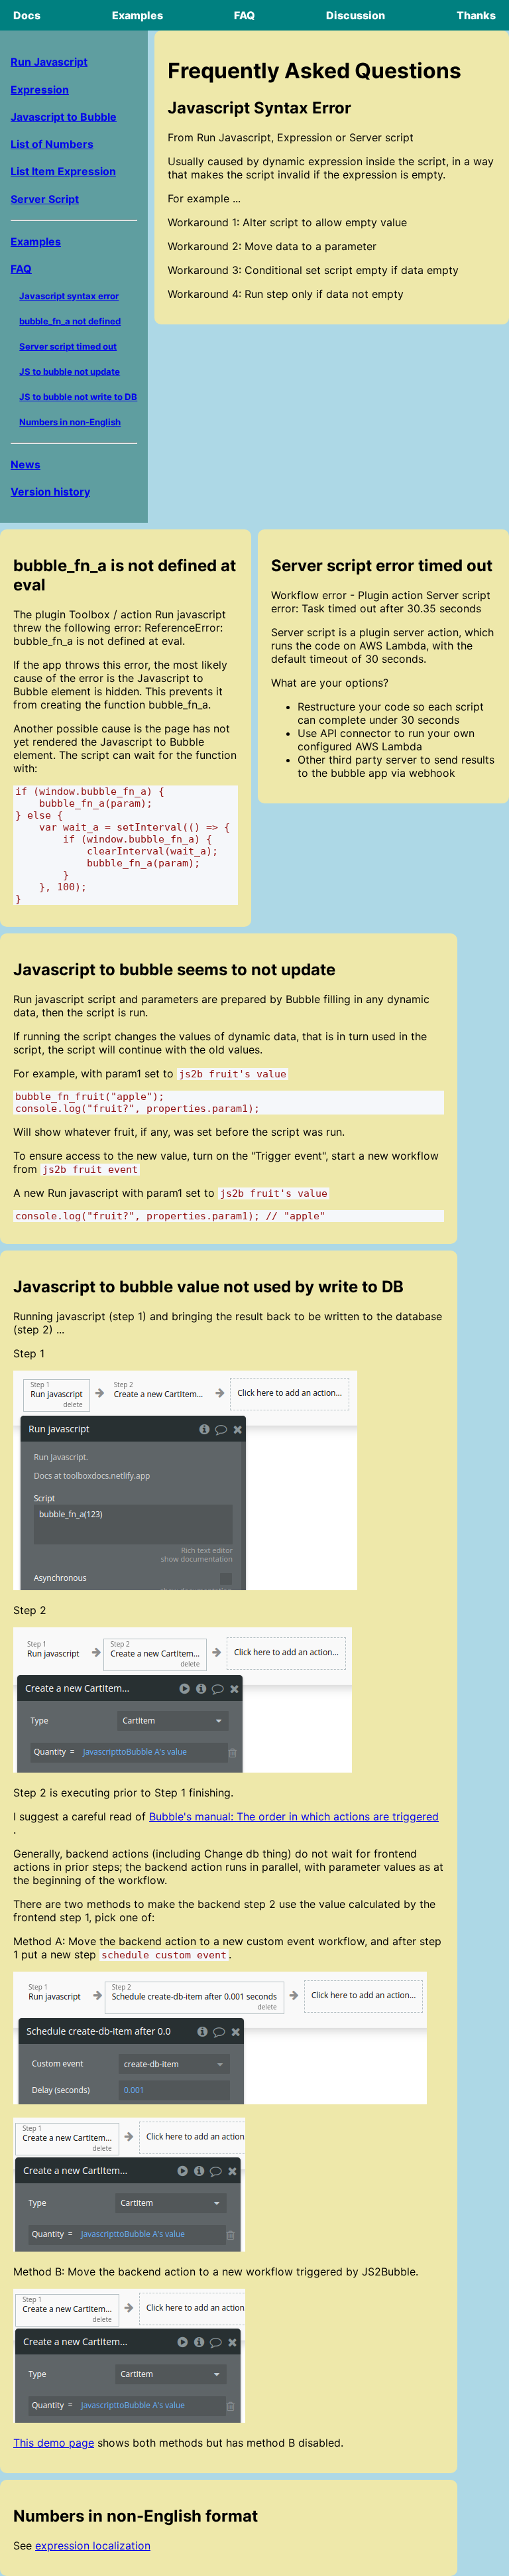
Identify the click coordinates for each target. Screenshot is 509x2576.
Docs (27, 15)
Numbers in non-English (70, 422)
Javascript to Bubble (64, 117)
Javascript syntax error (69, 296)
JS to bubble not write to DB (78, 397)
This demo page (54, 2443)
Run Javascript (49, 62)
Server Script (45, 199)
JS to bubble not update (70, 372)
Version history (50, 492)
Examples (138, 15)
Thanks (476, 15)
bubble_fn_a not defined (70, 321)
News (26, 464)
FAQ (245, 15)
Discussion (356, 15)
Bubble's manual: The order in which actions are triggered (294, 1816)
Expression (40, 90)
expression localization (93, 2545)
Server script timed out (68, 346)
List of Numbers (52, 144)
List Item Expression (63, 171)
